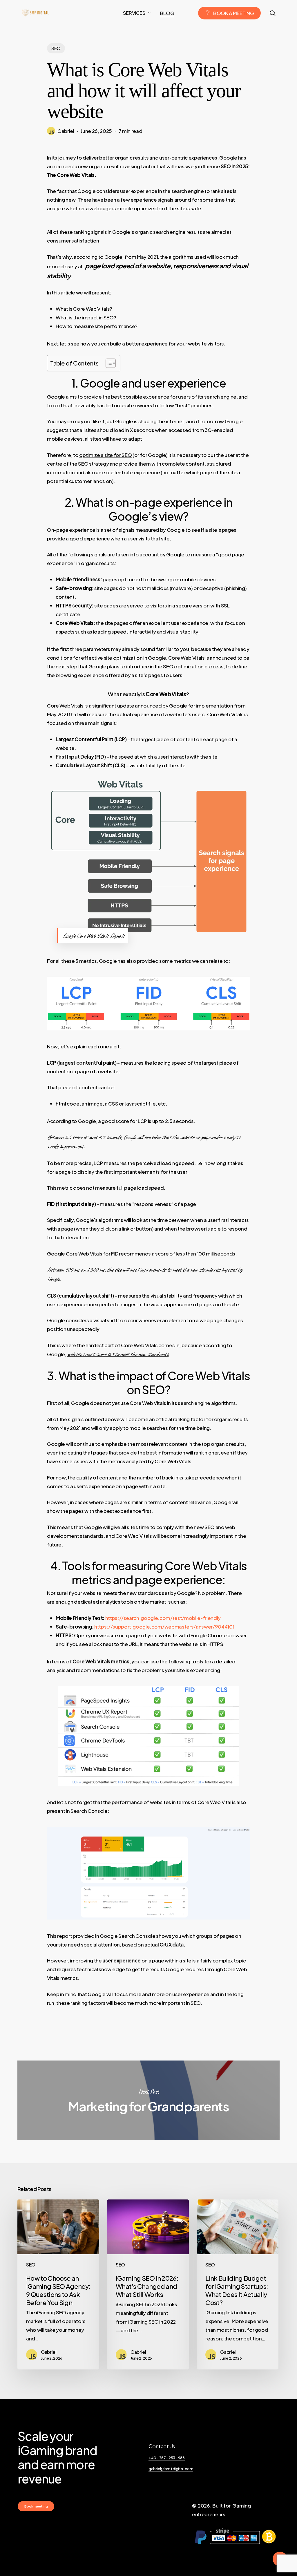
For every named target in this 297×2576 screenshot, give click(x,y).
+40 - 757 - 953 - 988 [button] (167, 2457)
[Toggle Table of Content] (108, 363)
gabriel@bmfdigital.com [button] (171, 2469)
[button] (36, 2506)
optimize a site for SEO (105, 455)
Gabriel (66, 131)
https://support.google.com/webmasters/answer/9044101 (164, 1627)
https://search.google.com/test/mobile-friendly (163, 1618)
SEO (56, 48)
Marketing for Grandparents (148, 2100)
